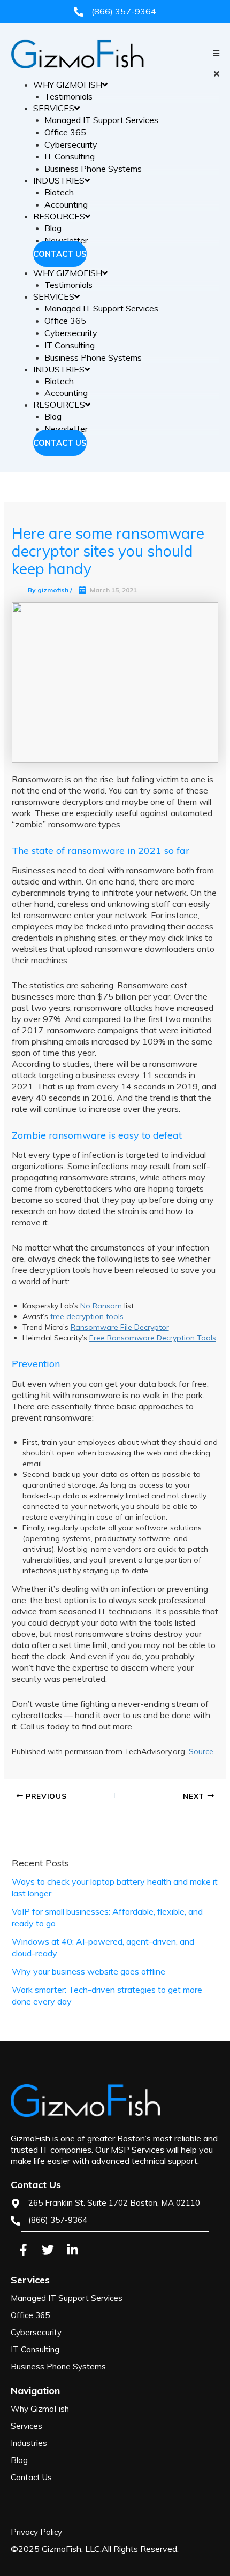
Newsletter (66, 240)
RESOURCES (59, 216)
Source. (202, 1751)
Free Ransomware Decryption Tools (153, 1338)
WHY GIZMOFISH (68, 85)
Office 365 (65, 132)
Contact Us (60, 254)
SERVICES (54, 108)
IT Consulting (70, 156)
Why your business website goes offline (89, 1971)
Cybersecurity (71, 144)
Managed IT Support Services (101, 120)
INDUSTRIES (59, 180)
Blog (53, 228)
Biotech (59, 192)
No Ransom (101, 1306)
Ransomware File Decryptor (120, 1327)
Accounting (66, 204)
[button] (115, 74)
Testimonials (68, 96)
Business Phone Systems (93, 169)
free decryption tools (87, 1316)
